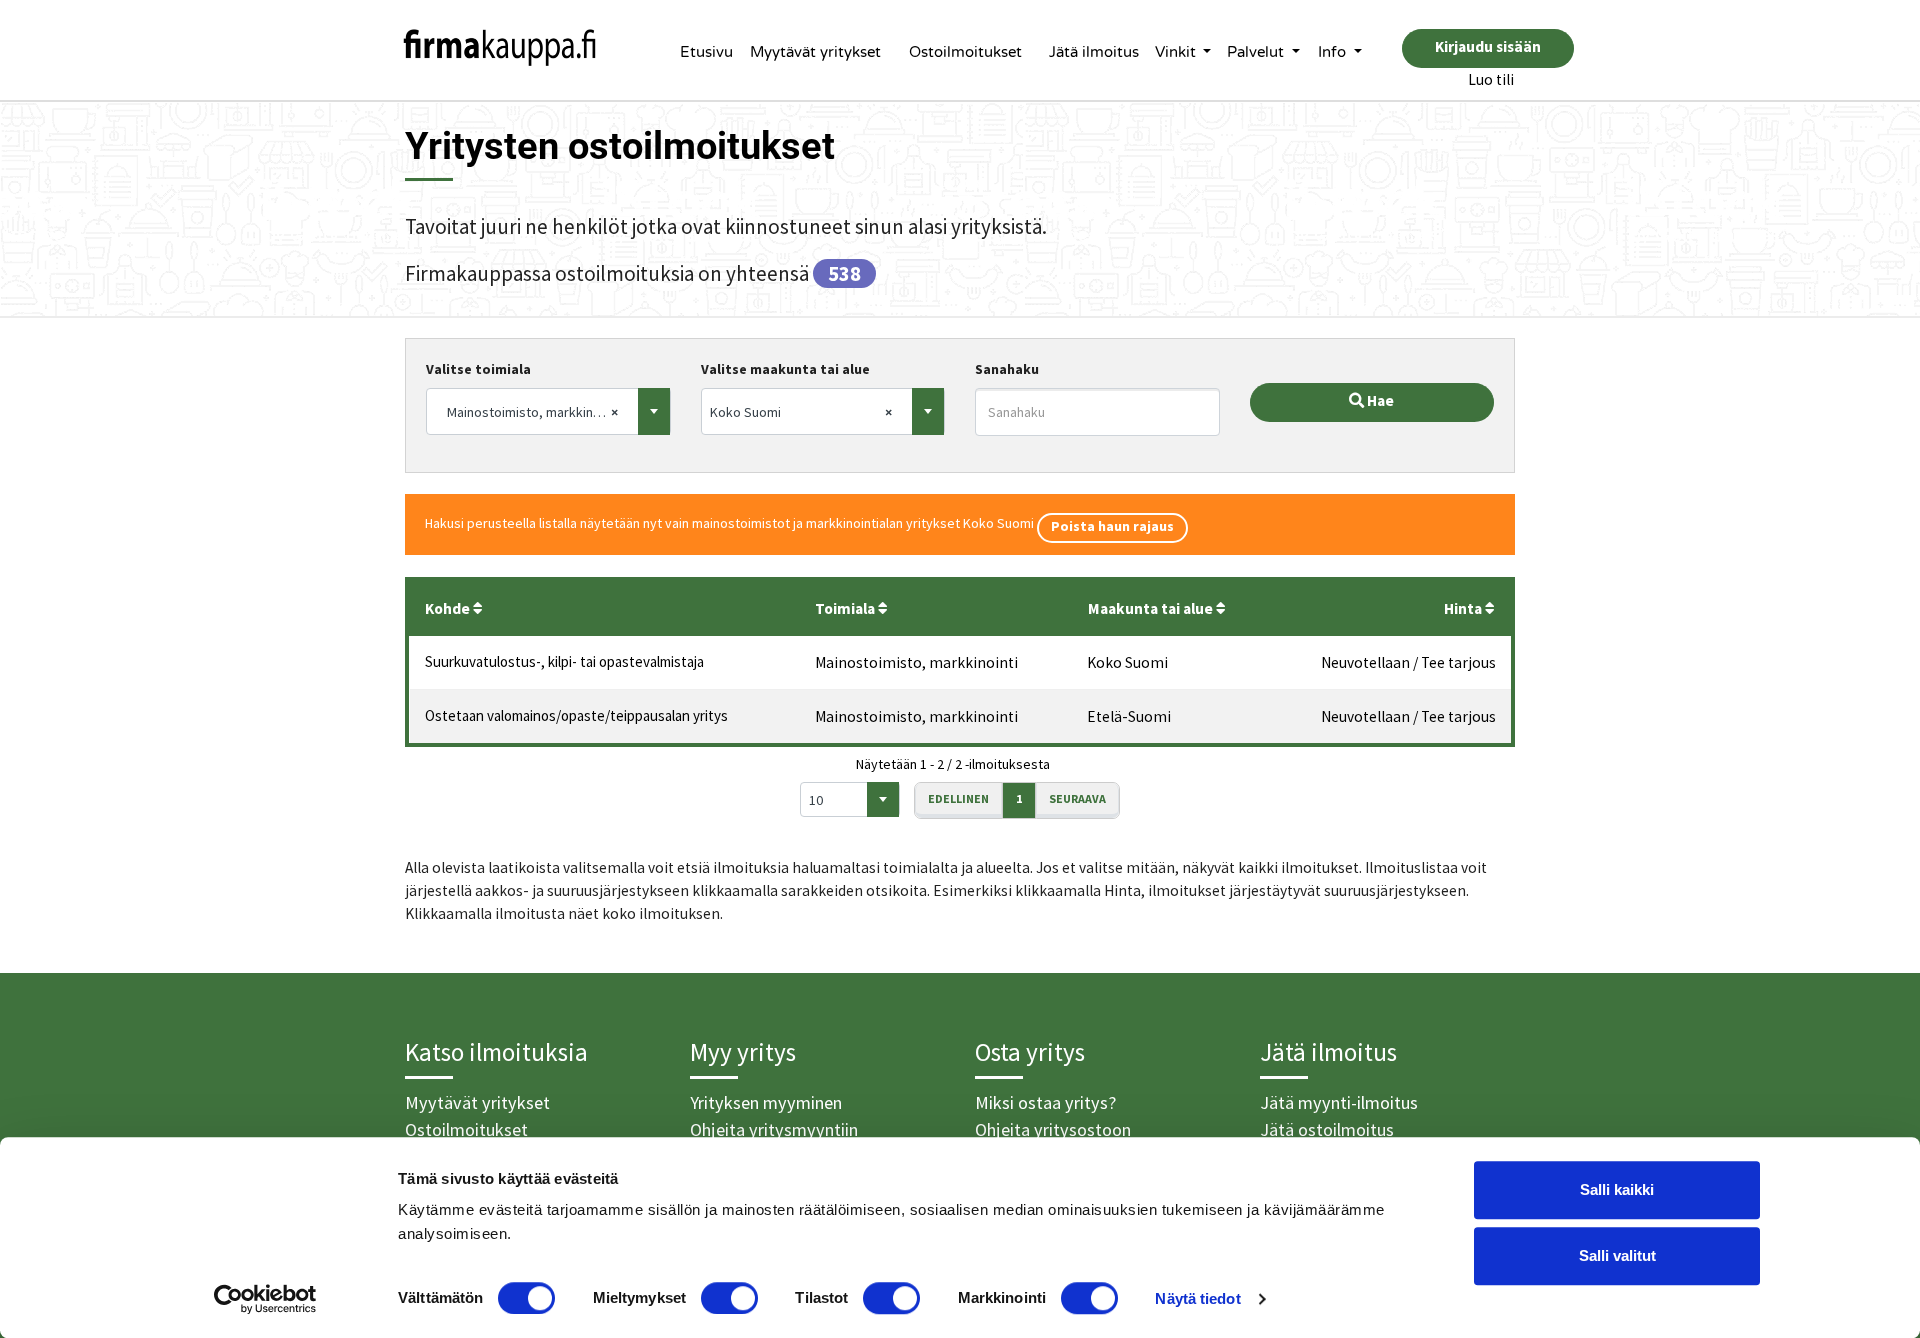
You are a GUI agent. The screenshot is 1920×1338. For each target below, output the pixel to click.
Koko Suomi (1127, 662)
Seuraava (1077, 798)
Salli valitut (1617, 1255)
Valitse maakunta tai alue (785, 369)
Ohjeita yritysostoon (1053, 1129)
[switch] (729, 1298)
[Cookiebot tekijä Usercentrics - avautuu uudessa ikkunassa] (265, 1299)
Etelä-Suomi (1129, 716)
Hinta (1464, 608)
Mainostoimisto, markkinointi (916, 662)
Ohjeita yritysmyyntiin (774, 1129)
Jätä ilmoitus (1094, 52)
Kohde (449, 608)
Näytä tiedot (1197, 1298)
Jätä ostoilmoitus (1327, 1129)
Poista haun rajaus (1112, 526)
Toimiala (846, 608)
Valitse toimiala (478, 369)
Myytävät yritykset (815, 52)
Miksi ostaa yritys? (1045, 1102)
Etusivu (706, 52)
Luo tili (1491, 79)
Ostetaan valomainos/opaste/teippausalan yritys (576, 715)
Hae (1379, 400)
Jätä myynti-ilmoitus (1339, 1102)
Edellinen (958, 798)
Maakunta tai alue (1152, 608)
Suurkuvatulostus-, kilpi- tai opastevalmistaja (564, 661)
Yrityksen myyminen (766, 1102)
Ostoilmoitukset (965, 52)
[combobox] (548, 411)
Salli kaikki (1617, 1189)
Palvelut (1257, 52)
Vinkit (1177, 52)
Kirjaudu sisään (1488, 46)
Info (1334, 52)
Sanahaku (1007, 369)
